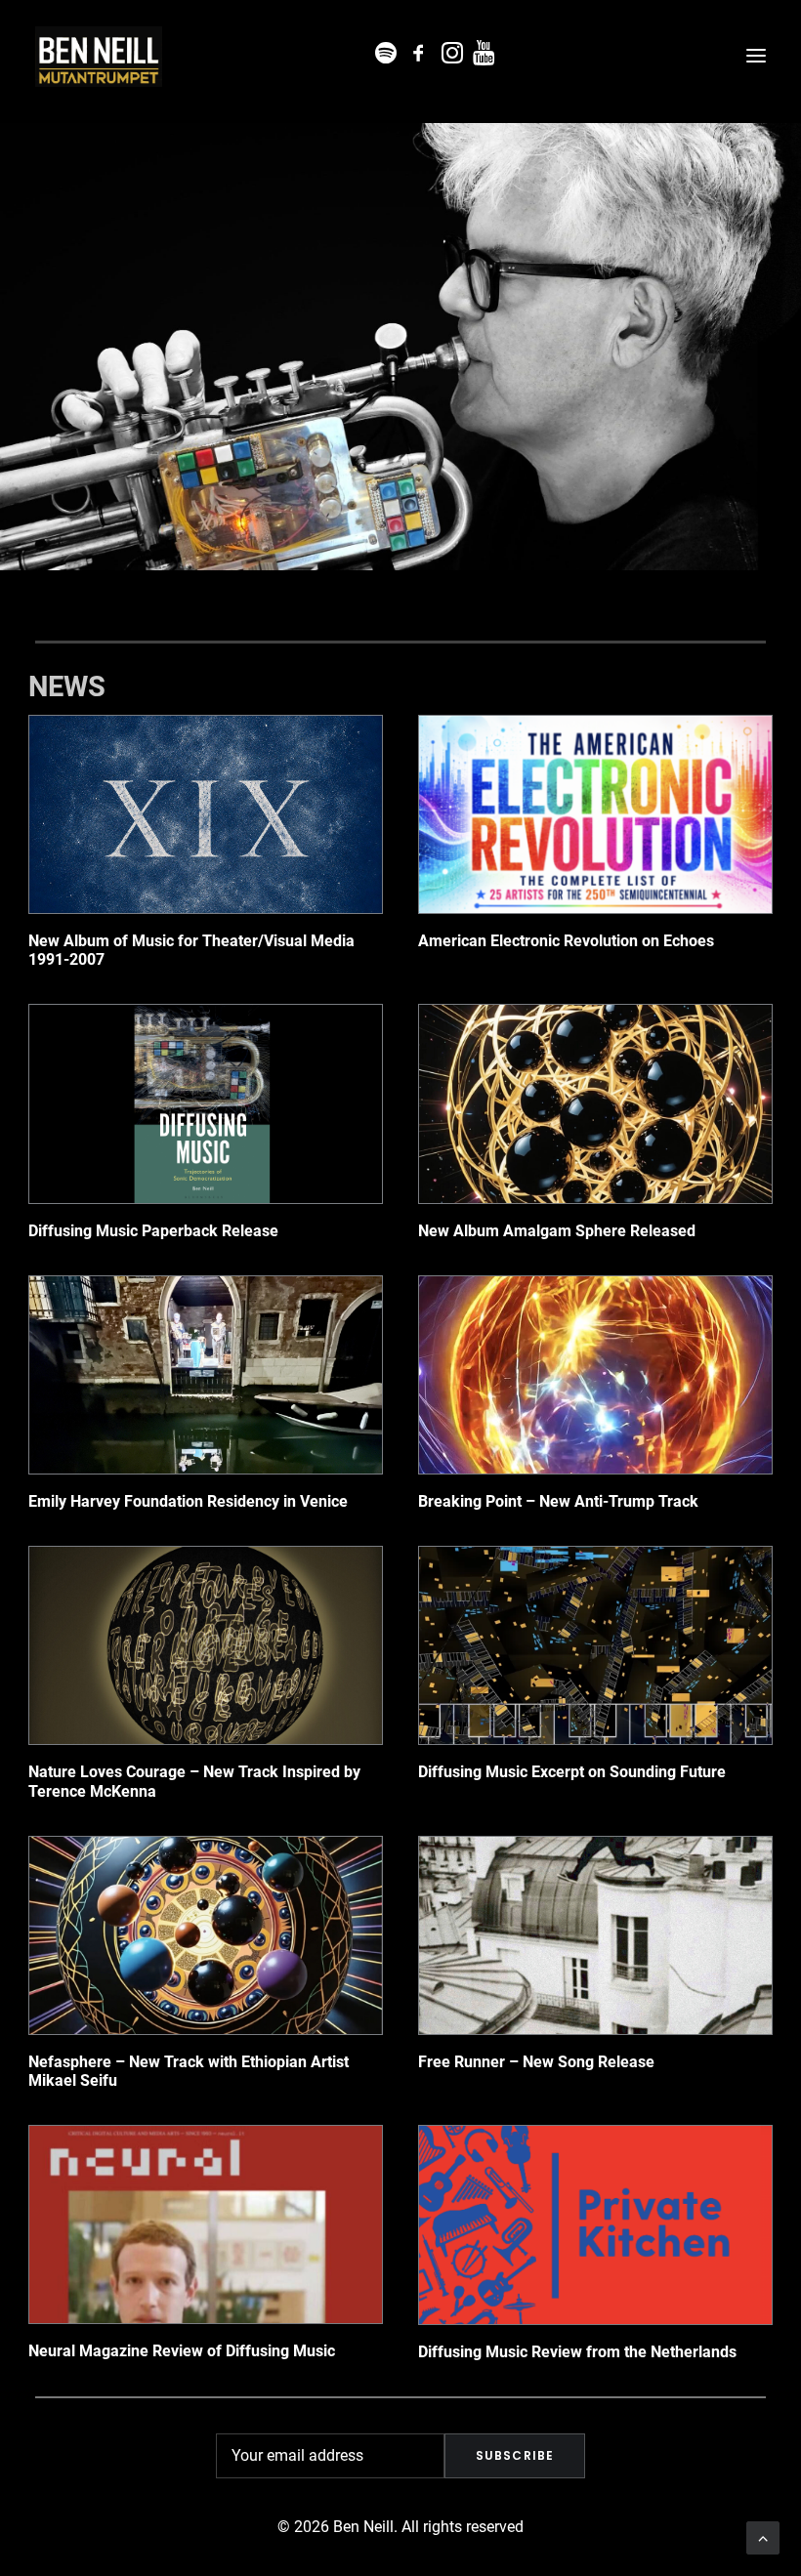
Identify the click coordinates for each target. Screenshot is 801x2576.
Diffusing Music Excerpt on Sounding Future (572, 1772)
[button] (756, 56)
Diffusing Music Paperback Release (153, 1231)
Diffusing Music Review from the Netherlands (577, 2352)
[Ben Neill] (99, 56)
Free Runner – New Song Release (536, 2062)
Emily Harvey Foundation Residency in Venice (188, 1501)
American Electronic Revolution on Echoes (566, 941)
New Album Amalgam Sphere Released (557, 1231)
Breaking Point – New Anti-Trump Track (558, 1501)
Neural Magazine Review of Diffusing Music (182, 2351)
